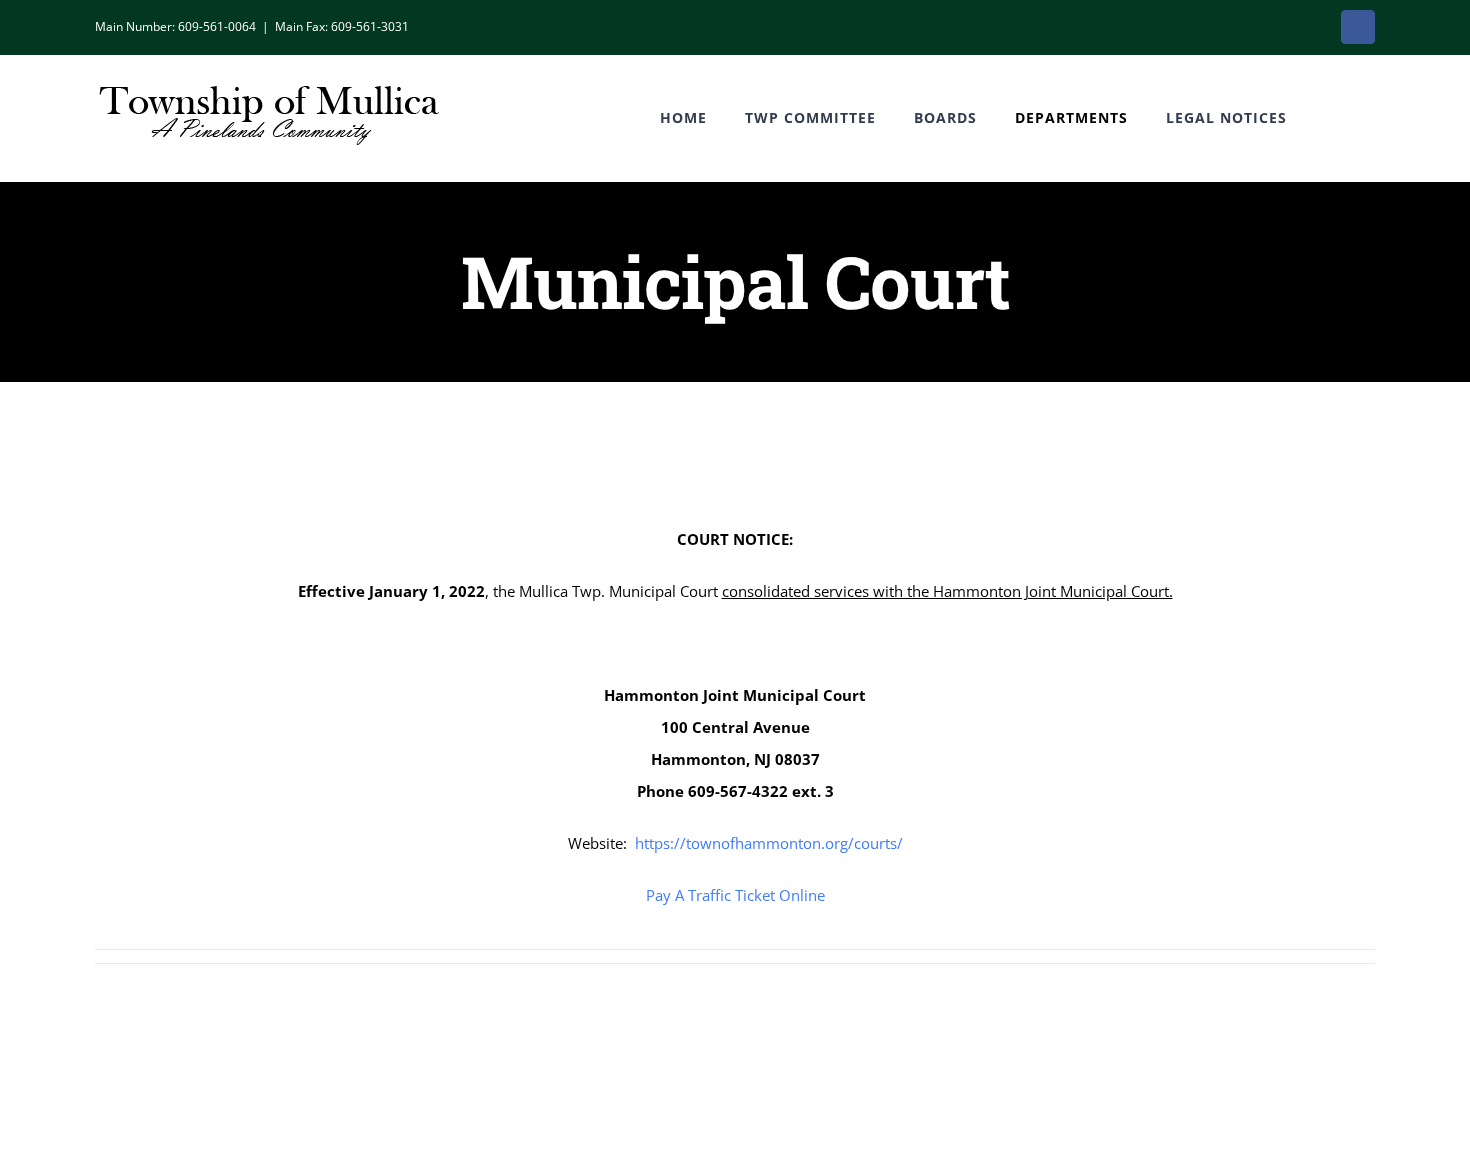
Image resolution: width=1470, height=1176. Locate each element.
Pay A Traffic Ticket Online (735, 895)
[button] (1331, 118)
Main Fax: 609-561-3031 (342, 26)
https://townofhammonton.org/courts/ (769, 843)
